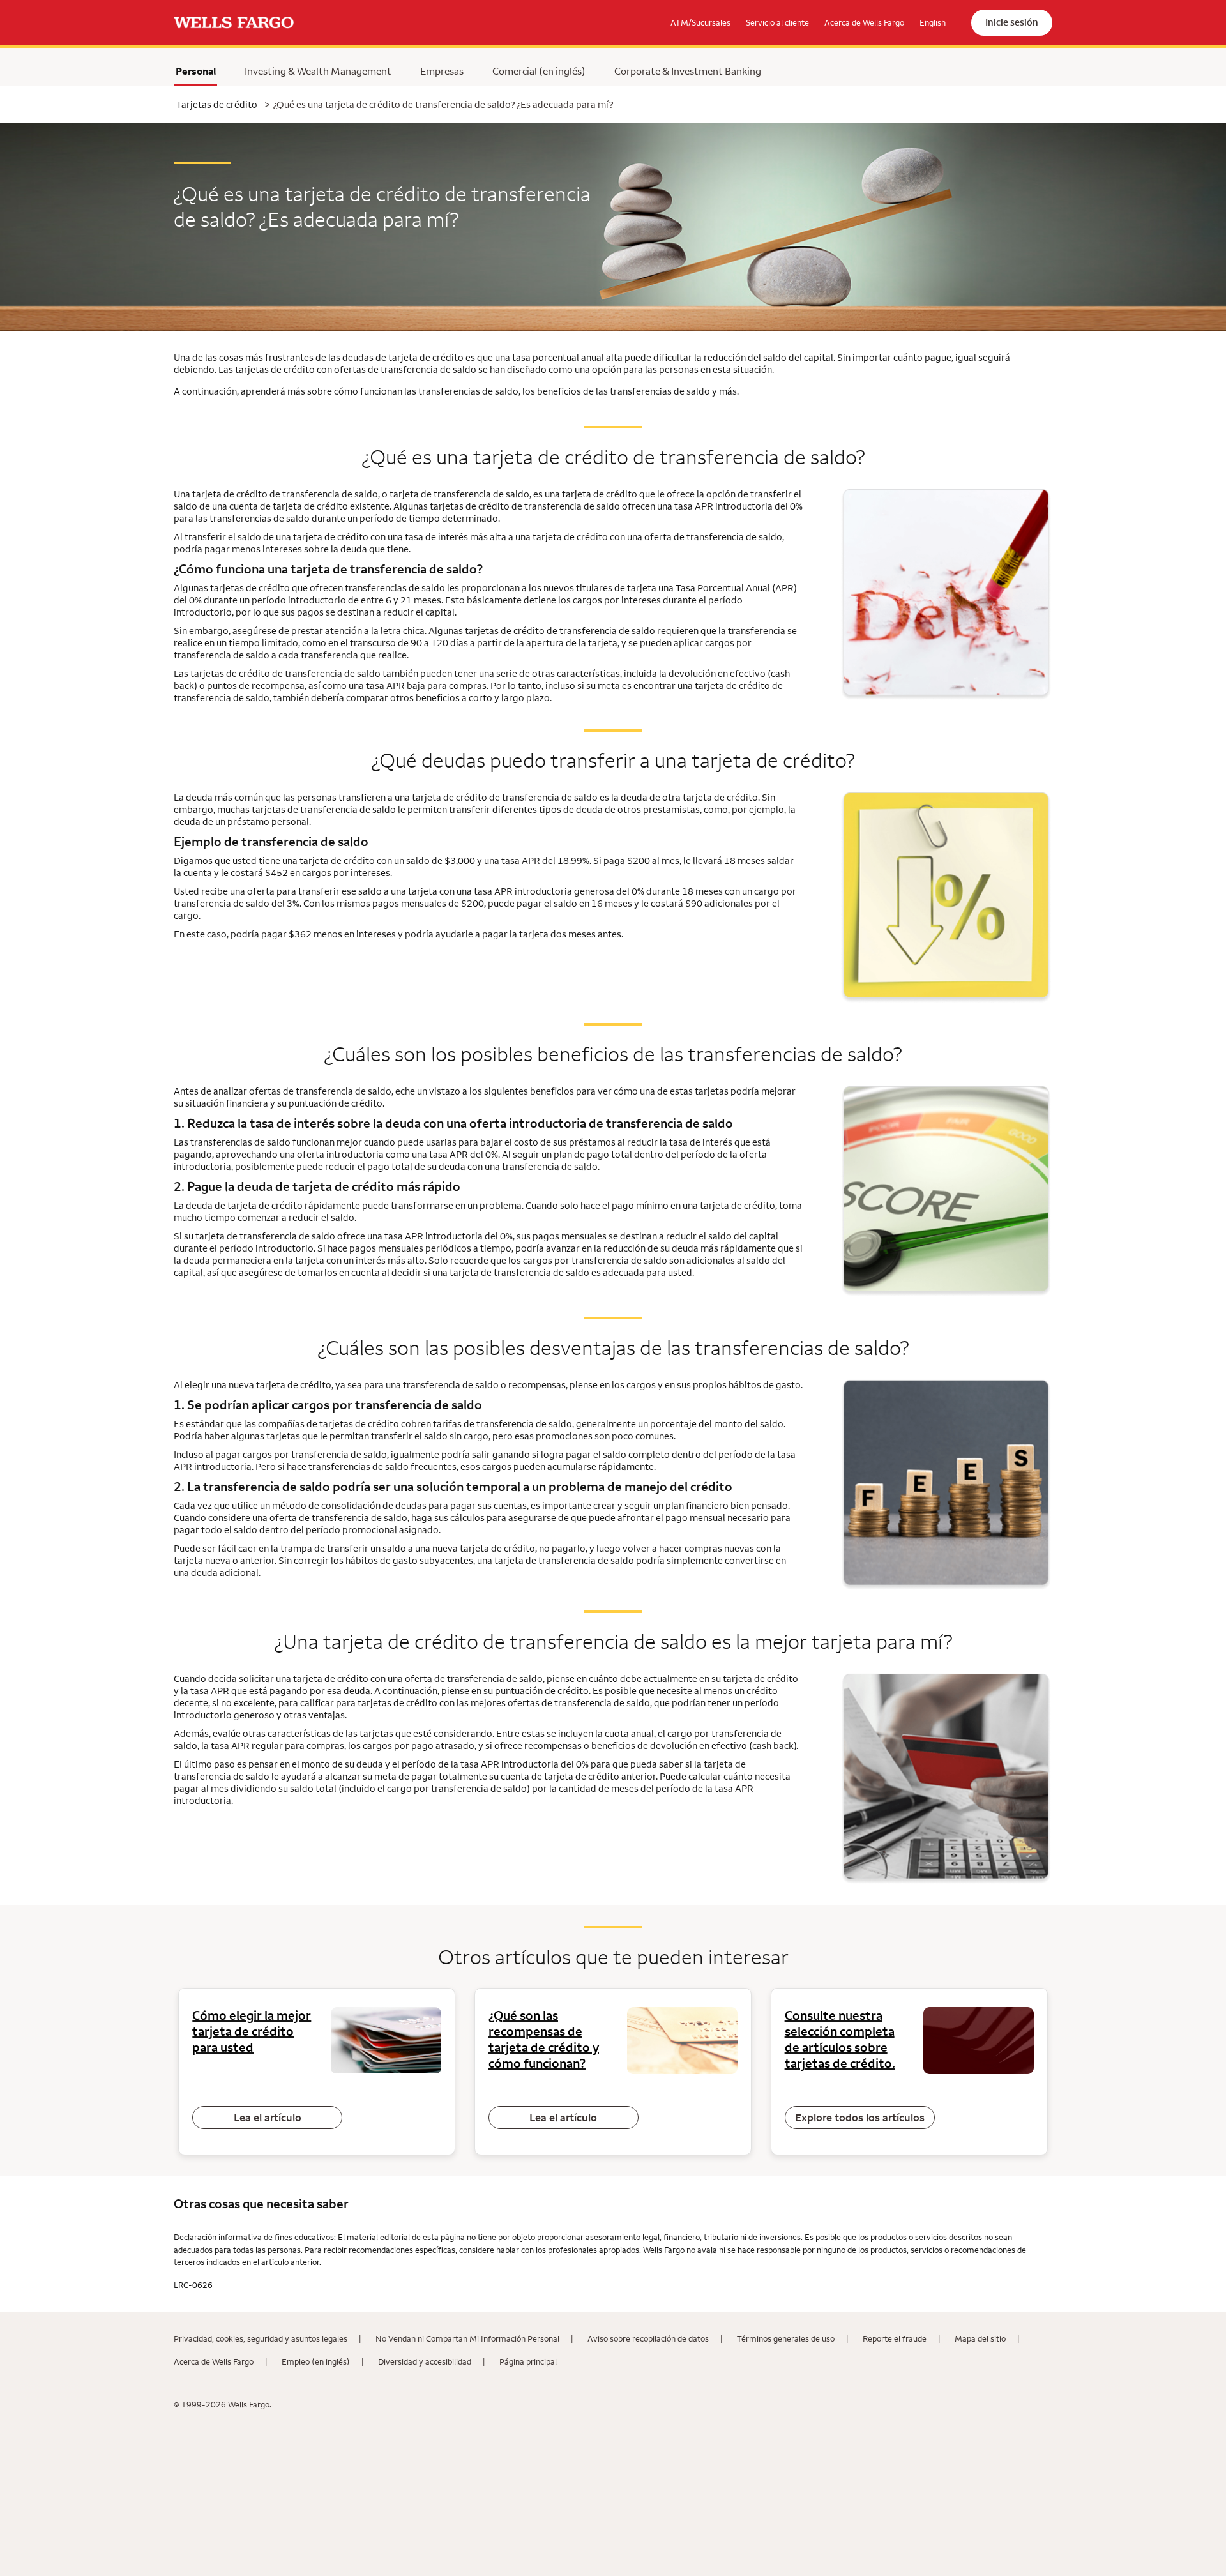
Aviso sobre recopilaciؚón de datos (648, 2338)
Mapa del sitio (980, 2338)
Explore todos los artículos (860, 2118)
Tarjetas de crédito (217, 104)
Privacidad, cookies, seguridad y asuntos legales (261, 2338)
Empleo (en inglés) (316, 2361)
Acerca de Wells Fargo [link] (864, 22)
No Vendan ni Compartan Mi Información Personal (467, 2338)
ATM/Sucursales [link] (700, 22)
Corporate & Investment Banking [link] (688, 71)
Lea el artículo (268, 2118)
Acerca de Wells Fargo (214, 2361)
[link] (234, 23)
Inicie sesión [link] (1012, 22)
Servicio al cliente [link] (777, 22)
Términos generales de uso (786, 2338)
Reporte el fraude (895, 2338)
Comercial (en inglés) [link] (539, 71)
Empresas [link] (442, 71)
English (933, 22)
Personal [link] (196, 71)
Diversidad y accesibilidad (425, 2361)
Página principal (528, 2361)
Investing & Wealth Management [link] (318, 71)
